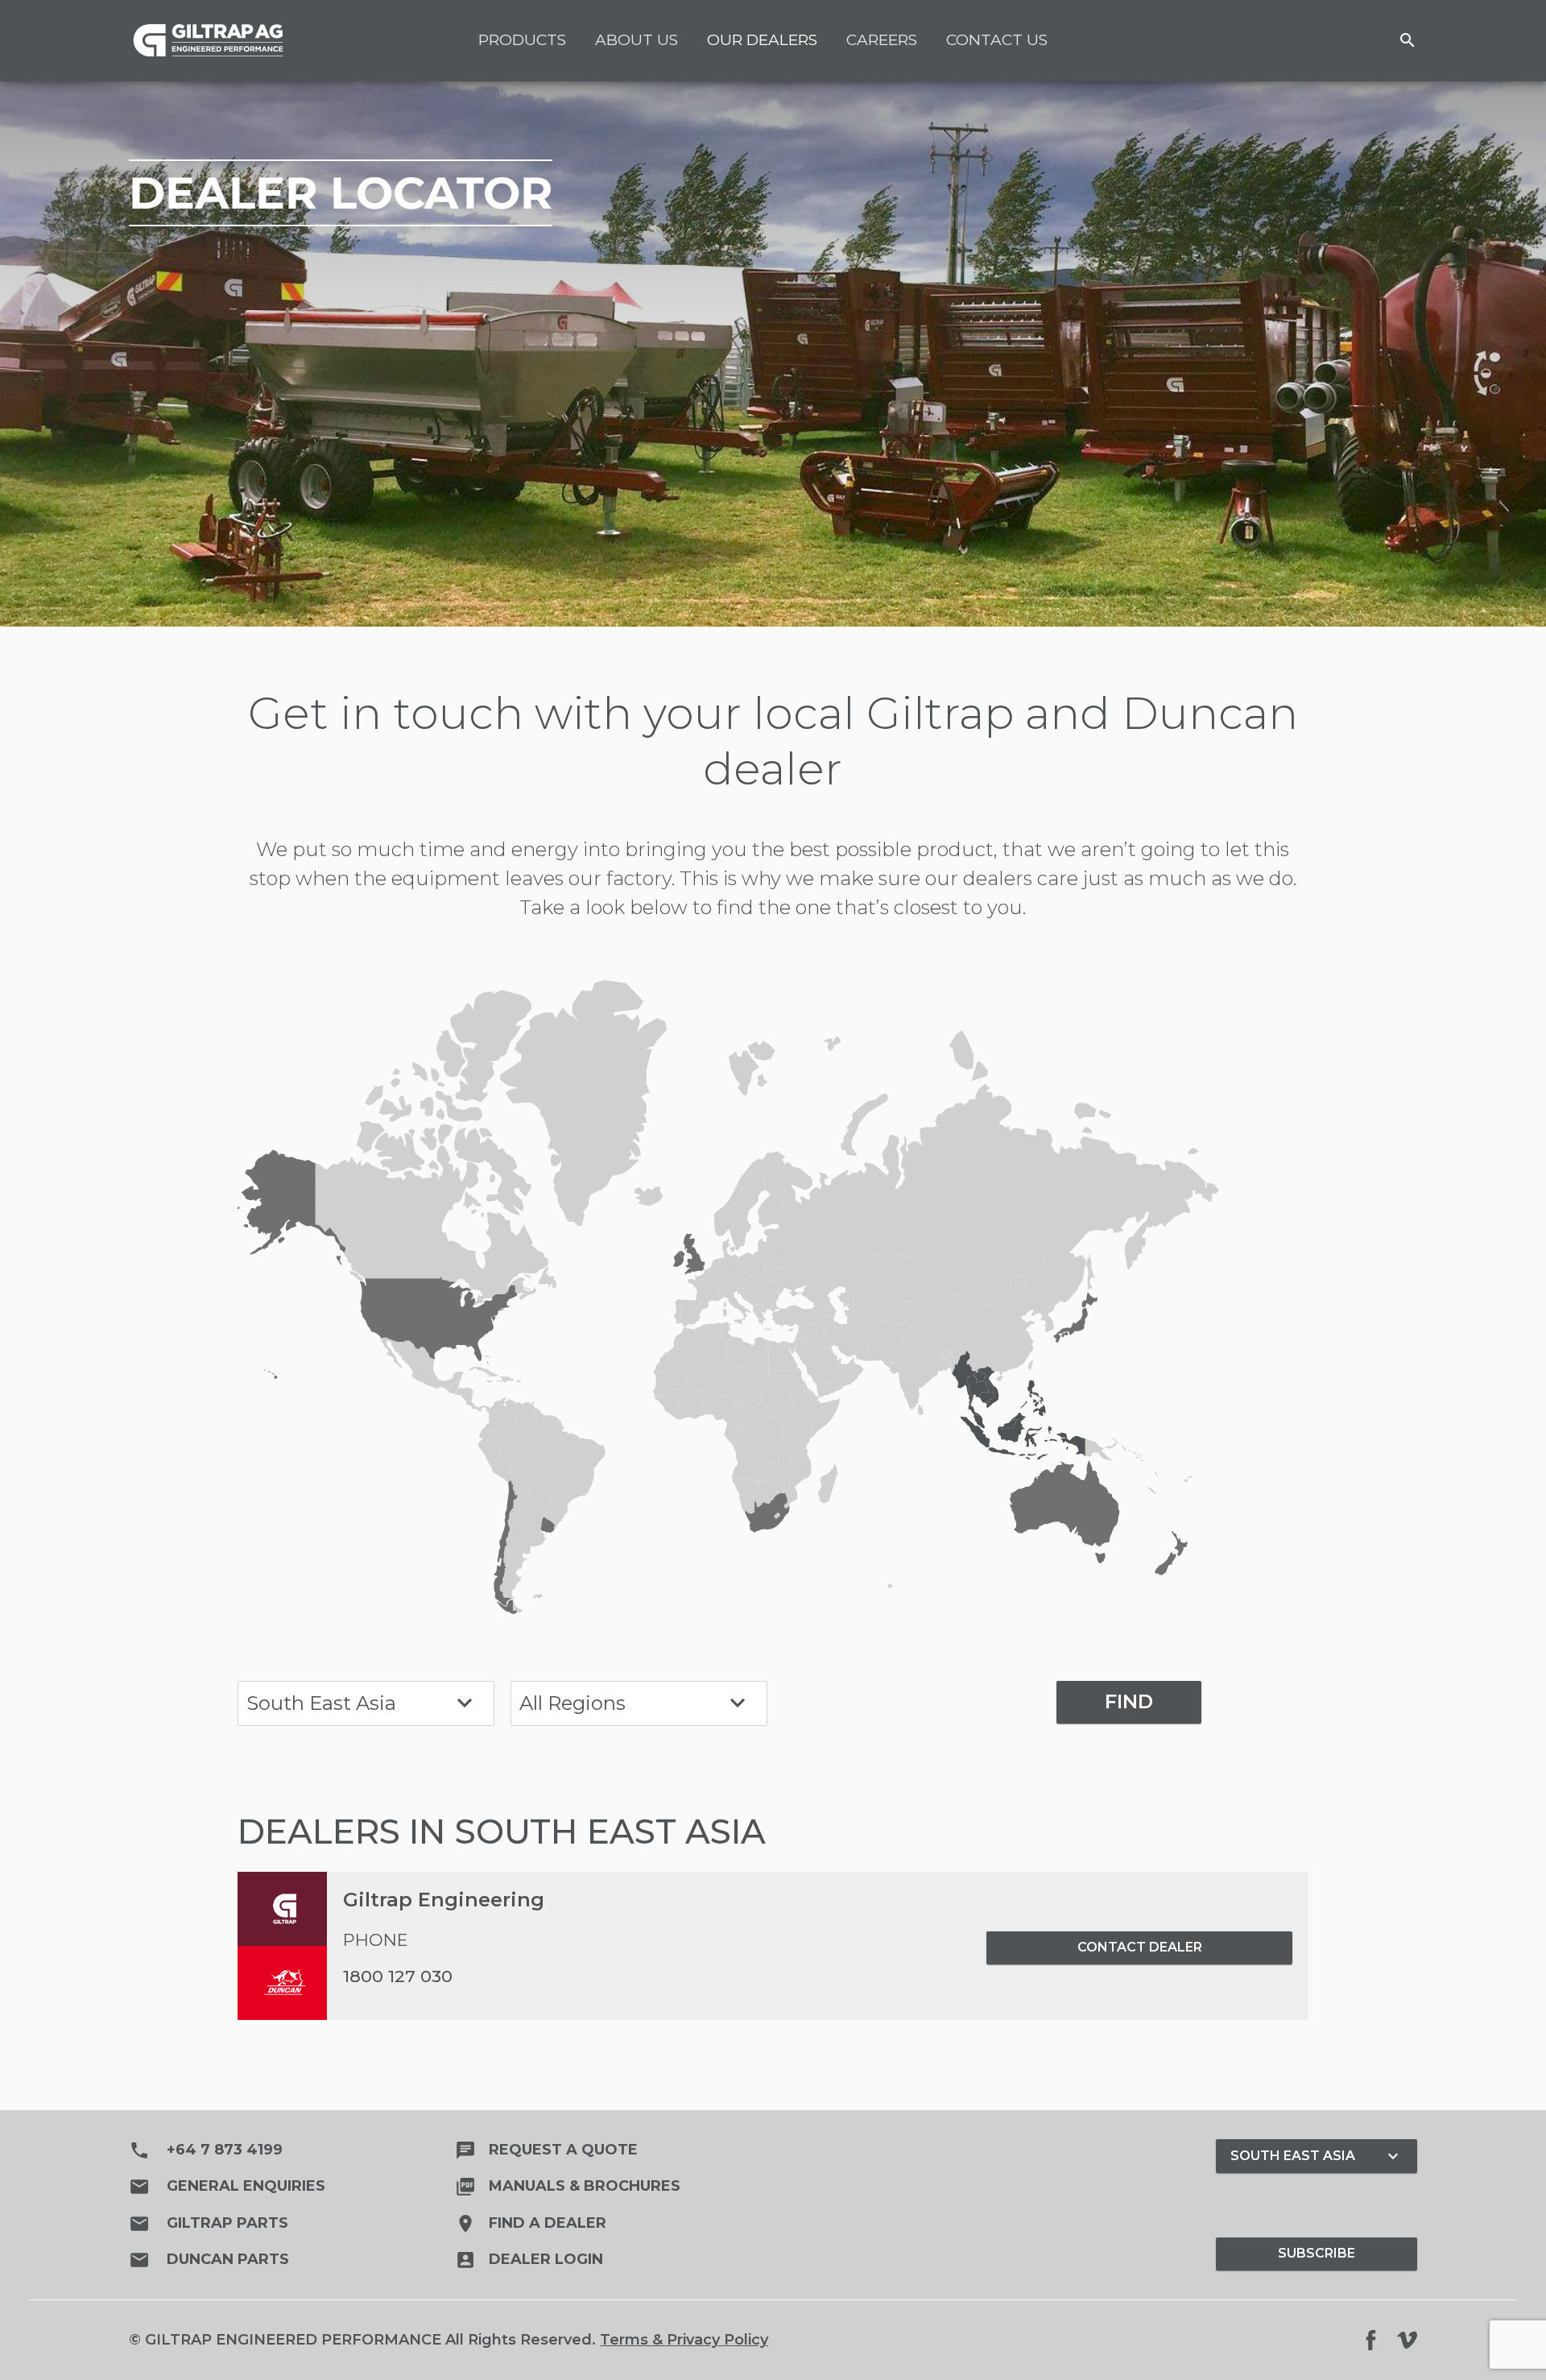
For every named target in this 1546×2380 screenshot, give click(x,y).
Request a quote (546, 2150)
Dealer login (529, 2259)
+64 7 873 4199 (206, 2150)
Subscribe (1317, 2253)
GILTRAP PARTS (209, 2224)
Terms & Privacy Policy (684, 2340)
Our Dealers (762, 40)
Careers (882, 40)
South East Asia (1317, 2156)
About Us (637, 40)
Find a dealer (531, 2223)
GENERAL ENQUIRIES (227, 2187)
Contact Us (997, 40)
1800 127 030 (398, 1976)
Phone (376, 1940)
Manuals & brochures (568, 2186)
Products (522, 40)
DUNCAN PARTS (209, 2260)
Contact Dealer (1140, 1947)
